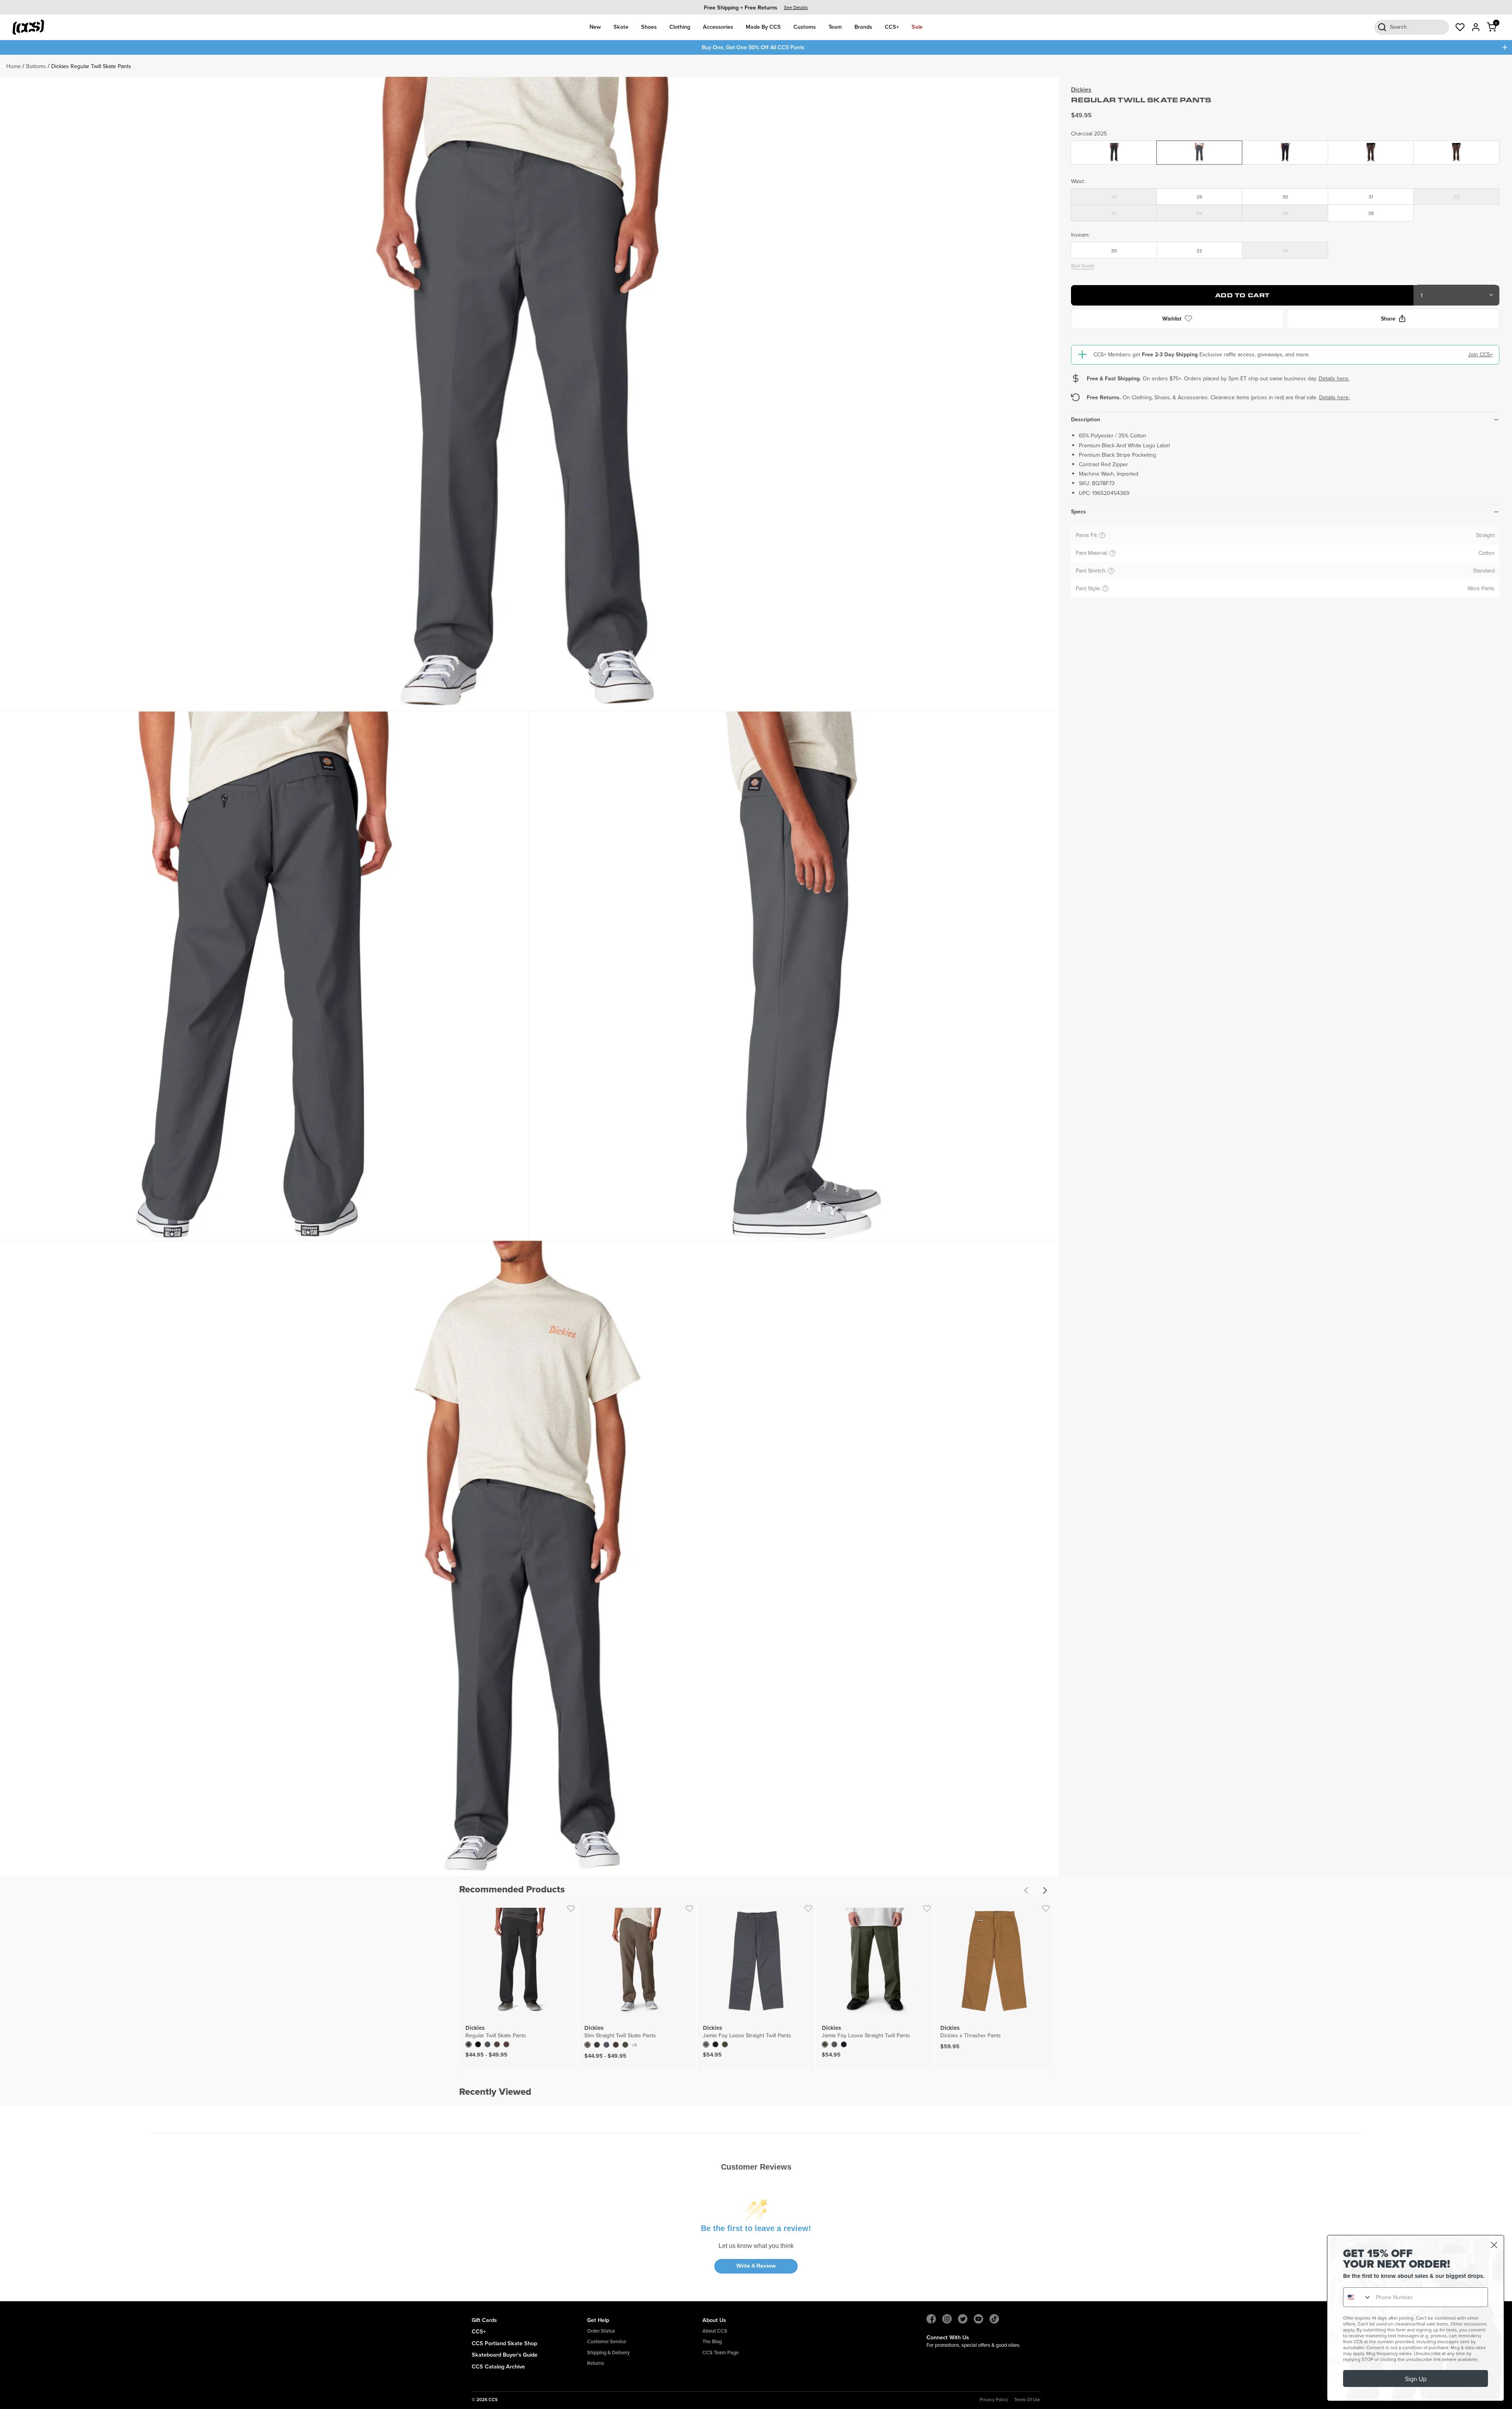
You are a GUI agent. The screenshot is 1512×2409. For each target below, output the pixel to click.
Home (14, 66)
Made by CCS (763, 27)
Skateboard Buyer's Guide (505, 2354)
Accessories (718, 27)
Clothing (680, 27)
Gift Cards (484, 2320)
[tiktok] (994, 2319)
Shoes (649, 27)
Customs (805, 27)
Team (835, 27)
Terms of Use (1027, 2400)
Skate (621, 27)
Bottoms (36, 66)
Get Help (598, 2320)
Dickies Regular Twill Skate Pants (91, 66)
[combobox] (1358, 2297)
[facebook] (931, 2319)
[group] (756, 7)
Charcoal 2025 (1089, 133)
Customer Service (607, 2341)
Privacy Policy (994, 2400)
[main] (756, 1178)
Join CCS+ (1480, 354)
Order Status (601, 2331)
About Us (714, 2320)
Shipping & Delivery (608, 2352)
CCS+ (892, 27)
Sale (917, 27)
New (595, 27)
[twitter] (963, 2319)
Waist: (1078, 181)
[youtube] (978, 2319)
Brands (863, 27)
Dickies (1081, 90)
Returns (596, 2363)
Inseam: (1080, 234)
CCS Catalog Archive (498, 2366)
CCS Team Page (721, 2352)
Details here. (1334, 378)
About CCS (715, 2331)
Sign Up (1416, 2379)
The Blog (712, 2341)
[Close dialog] (1494, 2245)
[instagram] (947, 2319)
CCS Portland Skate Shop (504, 2343)
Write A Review (756, 2266)
